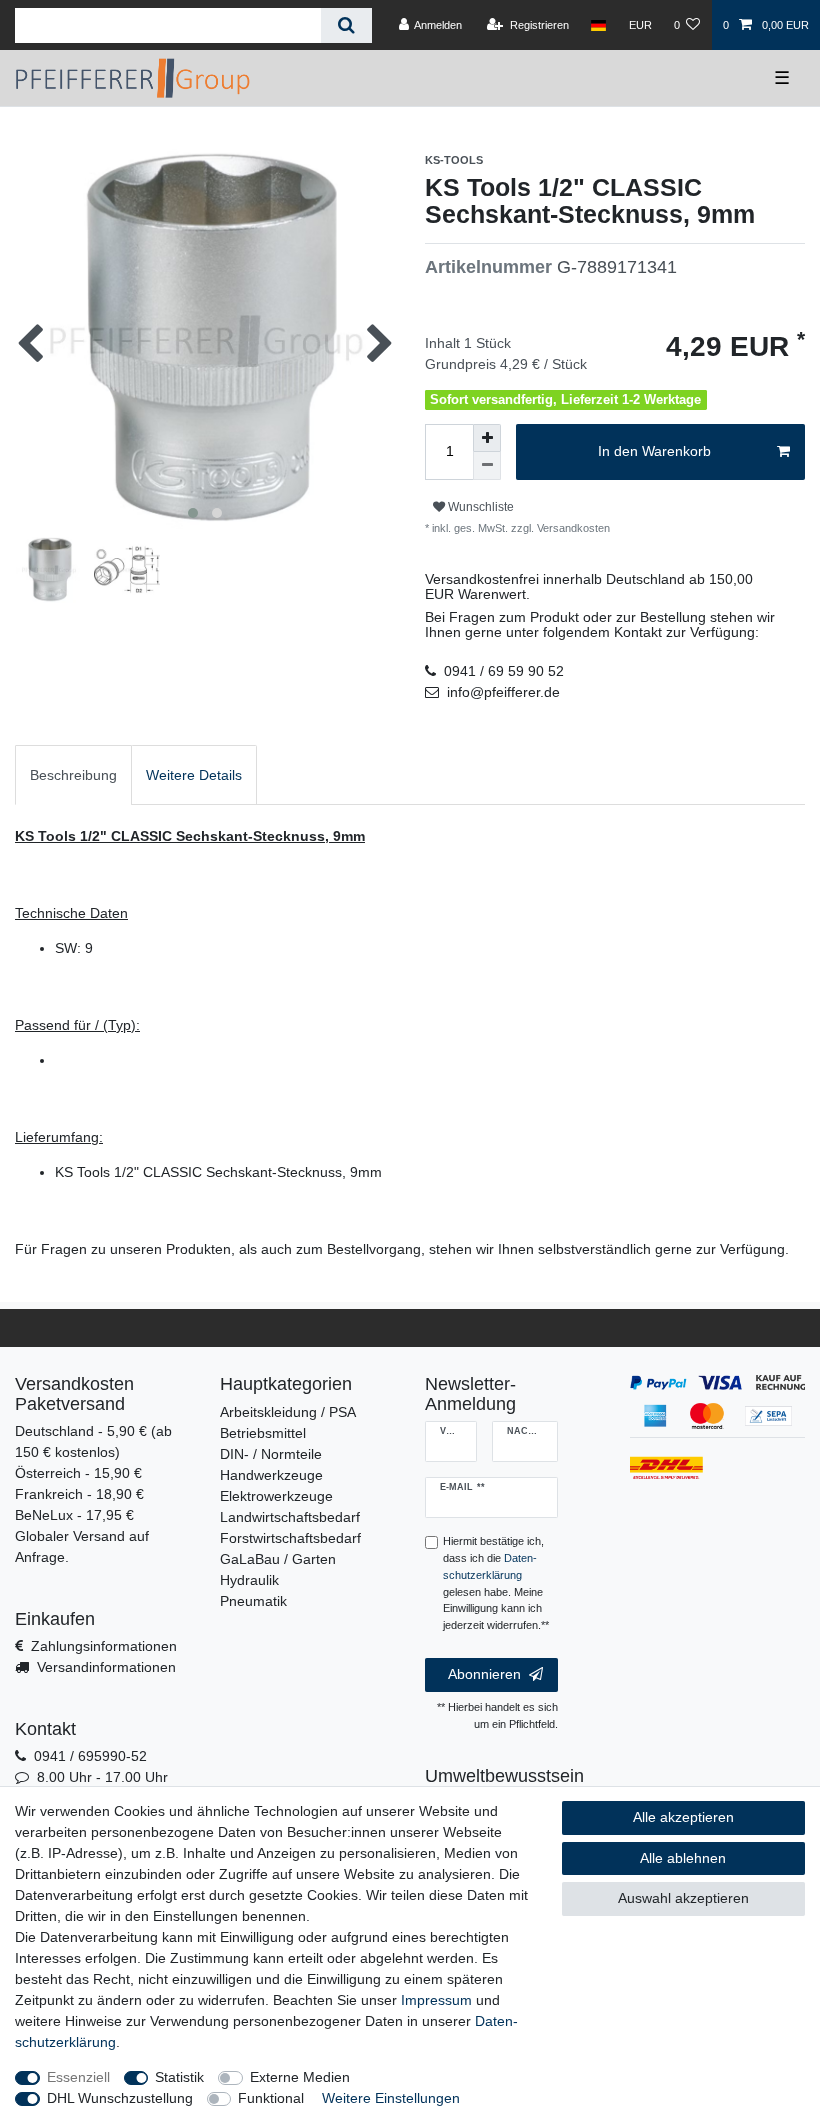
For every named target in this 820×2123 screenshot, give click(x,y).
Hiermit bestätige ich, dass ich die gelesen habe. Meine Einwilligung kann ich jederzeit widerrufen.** (496, 1583)
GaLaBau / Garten (278, 1559)
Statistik (179, 2077)
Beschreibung (73, 775)
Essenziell (78, 2077)
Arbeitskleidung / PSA (288, 1412)
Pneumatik (253, 1601)
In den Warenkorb (654, 451)
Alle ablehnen (683, 1858)
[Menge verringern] (487, 466)
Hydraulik (249, 1580)
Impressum (436, 2000)
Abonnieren (484, 1674)
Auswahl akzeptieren (683, 1898)
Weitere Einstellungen (391, 2098)
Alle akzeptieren (683, 1817)
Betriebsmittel (263, 1433)
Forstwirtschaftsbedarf (290, 1538)
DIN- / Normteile (271, 1454)
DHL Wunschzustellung (120, 2098)
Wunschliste (479, 507)
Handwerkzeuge (271, 1475)
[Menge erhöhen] (487, 438)
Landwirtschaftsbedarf (290, 1517)
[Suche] (346, 25)
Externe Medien (300, 2077)
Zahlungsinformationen (104, 1646)
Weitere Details (194, 775)
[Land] (598, 25)
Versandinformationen (106, 1667)
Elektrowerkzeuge (276, 1496)
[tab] (73, 774)
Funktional (271, 2098)
